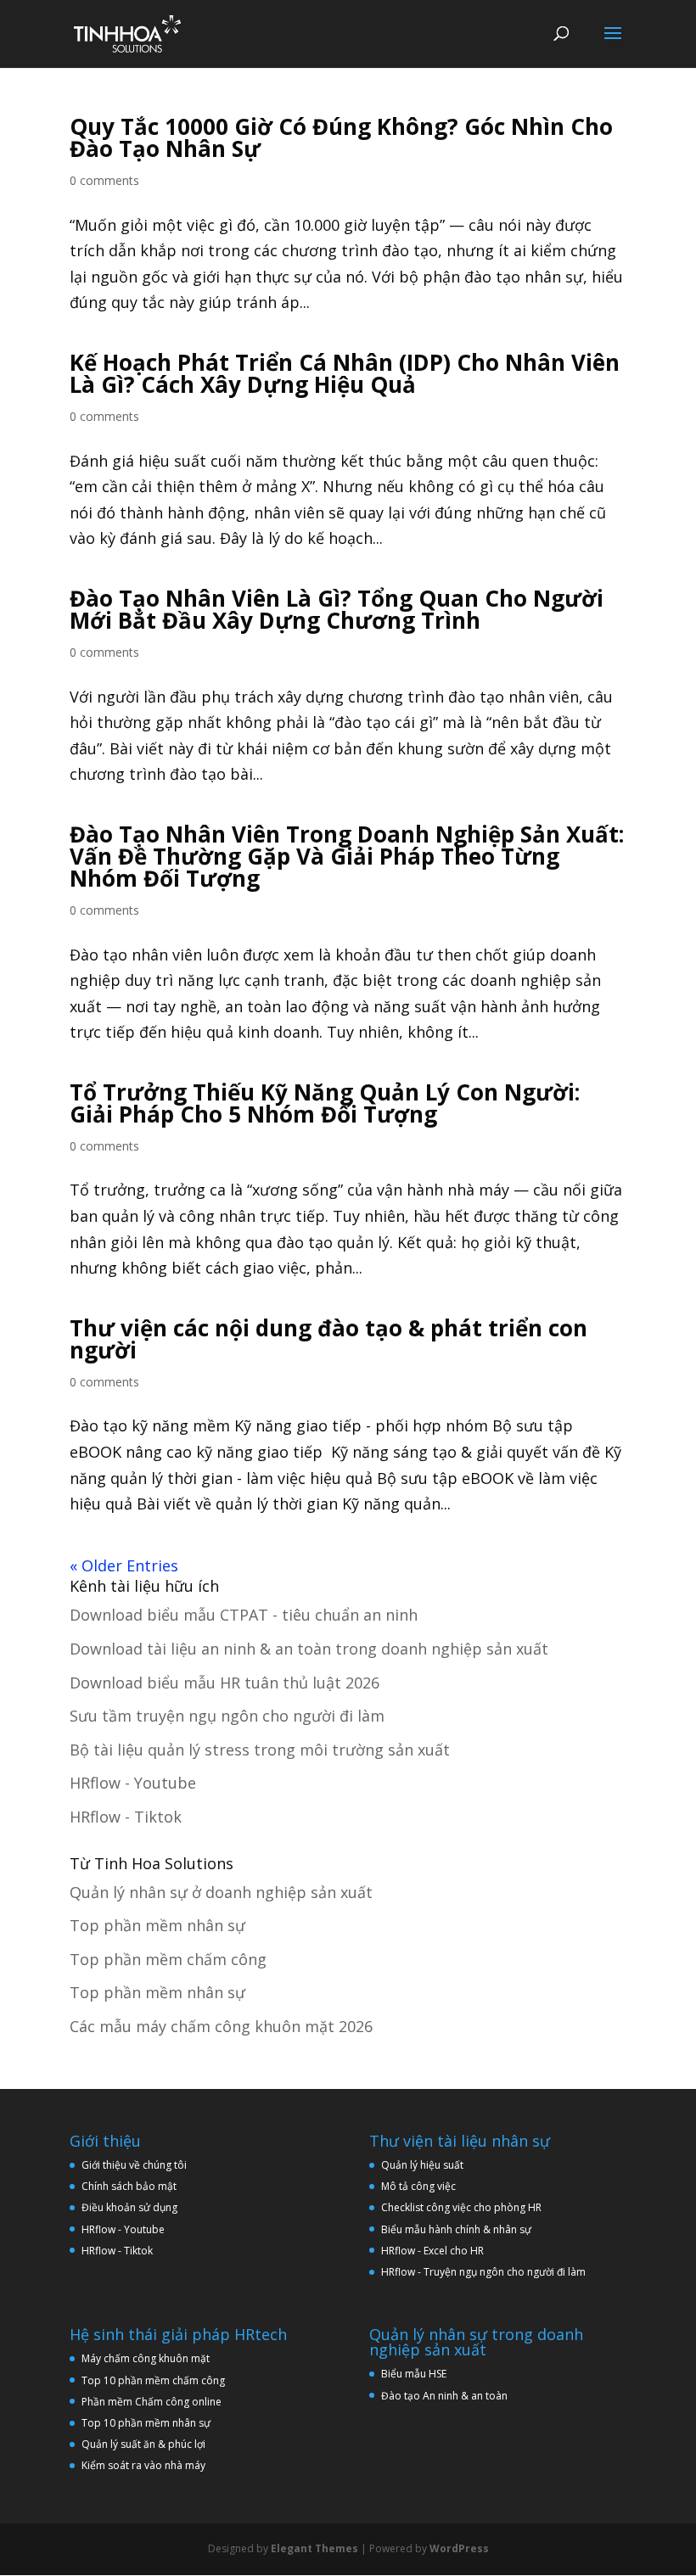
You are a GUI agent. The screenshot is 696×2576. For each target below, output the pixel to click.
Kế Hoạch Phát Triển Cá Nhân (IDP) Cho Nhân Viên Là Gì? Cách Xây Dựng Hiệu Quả (345, 373)
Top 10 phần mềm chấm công (153, 2380)
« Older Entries (124, 1565)
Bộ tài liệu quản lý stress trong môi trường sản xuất (260, 1750)
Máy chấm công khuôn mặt (146, 2358)
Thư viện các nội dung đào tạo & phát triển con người (328, 1339)
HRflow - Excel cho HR (432, 2251)
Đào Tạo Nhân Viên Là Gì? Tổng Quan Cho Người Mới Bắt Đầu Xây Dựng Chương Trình (337, 609)
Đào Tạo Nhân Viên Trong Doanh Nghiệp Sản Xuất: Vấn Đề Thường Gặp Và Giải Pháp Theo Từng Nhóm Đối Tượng (347, 856)
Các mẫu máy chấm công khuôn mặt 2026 (221, 2026)
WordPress (459, 2548)
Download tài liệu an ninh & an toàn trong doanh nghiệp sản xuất (309, 1649)
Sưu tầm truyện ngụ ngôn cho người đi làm (227, 1716)
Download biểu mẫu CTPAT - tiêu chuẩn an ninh (244, 1615)
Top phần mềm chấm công (168, 1959)
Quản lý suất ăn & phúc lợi (143, 2444)
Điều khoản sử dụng (129, 2207)
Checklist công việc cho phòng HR (461, 2207)
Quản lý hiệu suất (422, 2165)
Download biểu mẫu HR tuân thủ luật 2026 (225, 1683)
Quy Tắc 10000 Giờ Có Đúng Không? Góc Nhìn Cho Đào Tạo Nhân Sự (341, 137)
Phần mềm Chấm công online (152, 2402)
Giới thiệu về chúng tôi (134, 2165)
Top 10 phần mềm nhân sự (147, 2423)
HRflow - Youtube (133, 1783)
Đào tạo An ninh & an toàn (444, 2396)
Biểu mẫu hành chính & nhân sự (460, 2229)
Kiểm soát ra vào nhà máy (143, 2465)
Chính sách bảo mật (129, 2186)
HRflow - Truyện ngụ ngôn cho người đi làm (483, 2272)
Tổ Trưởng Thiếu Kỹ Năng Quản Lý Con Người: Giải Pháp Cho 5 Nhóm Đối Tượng (325, 1103)
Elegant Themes (314, 2548)
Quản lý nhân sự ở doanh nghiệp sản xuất (221, 1892)
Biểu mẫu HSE (414, 2374)
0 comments (104, 180)
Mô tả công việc (418, 2186)
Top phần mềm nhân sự (157, 1925)
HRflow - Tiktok (126, 1817)
